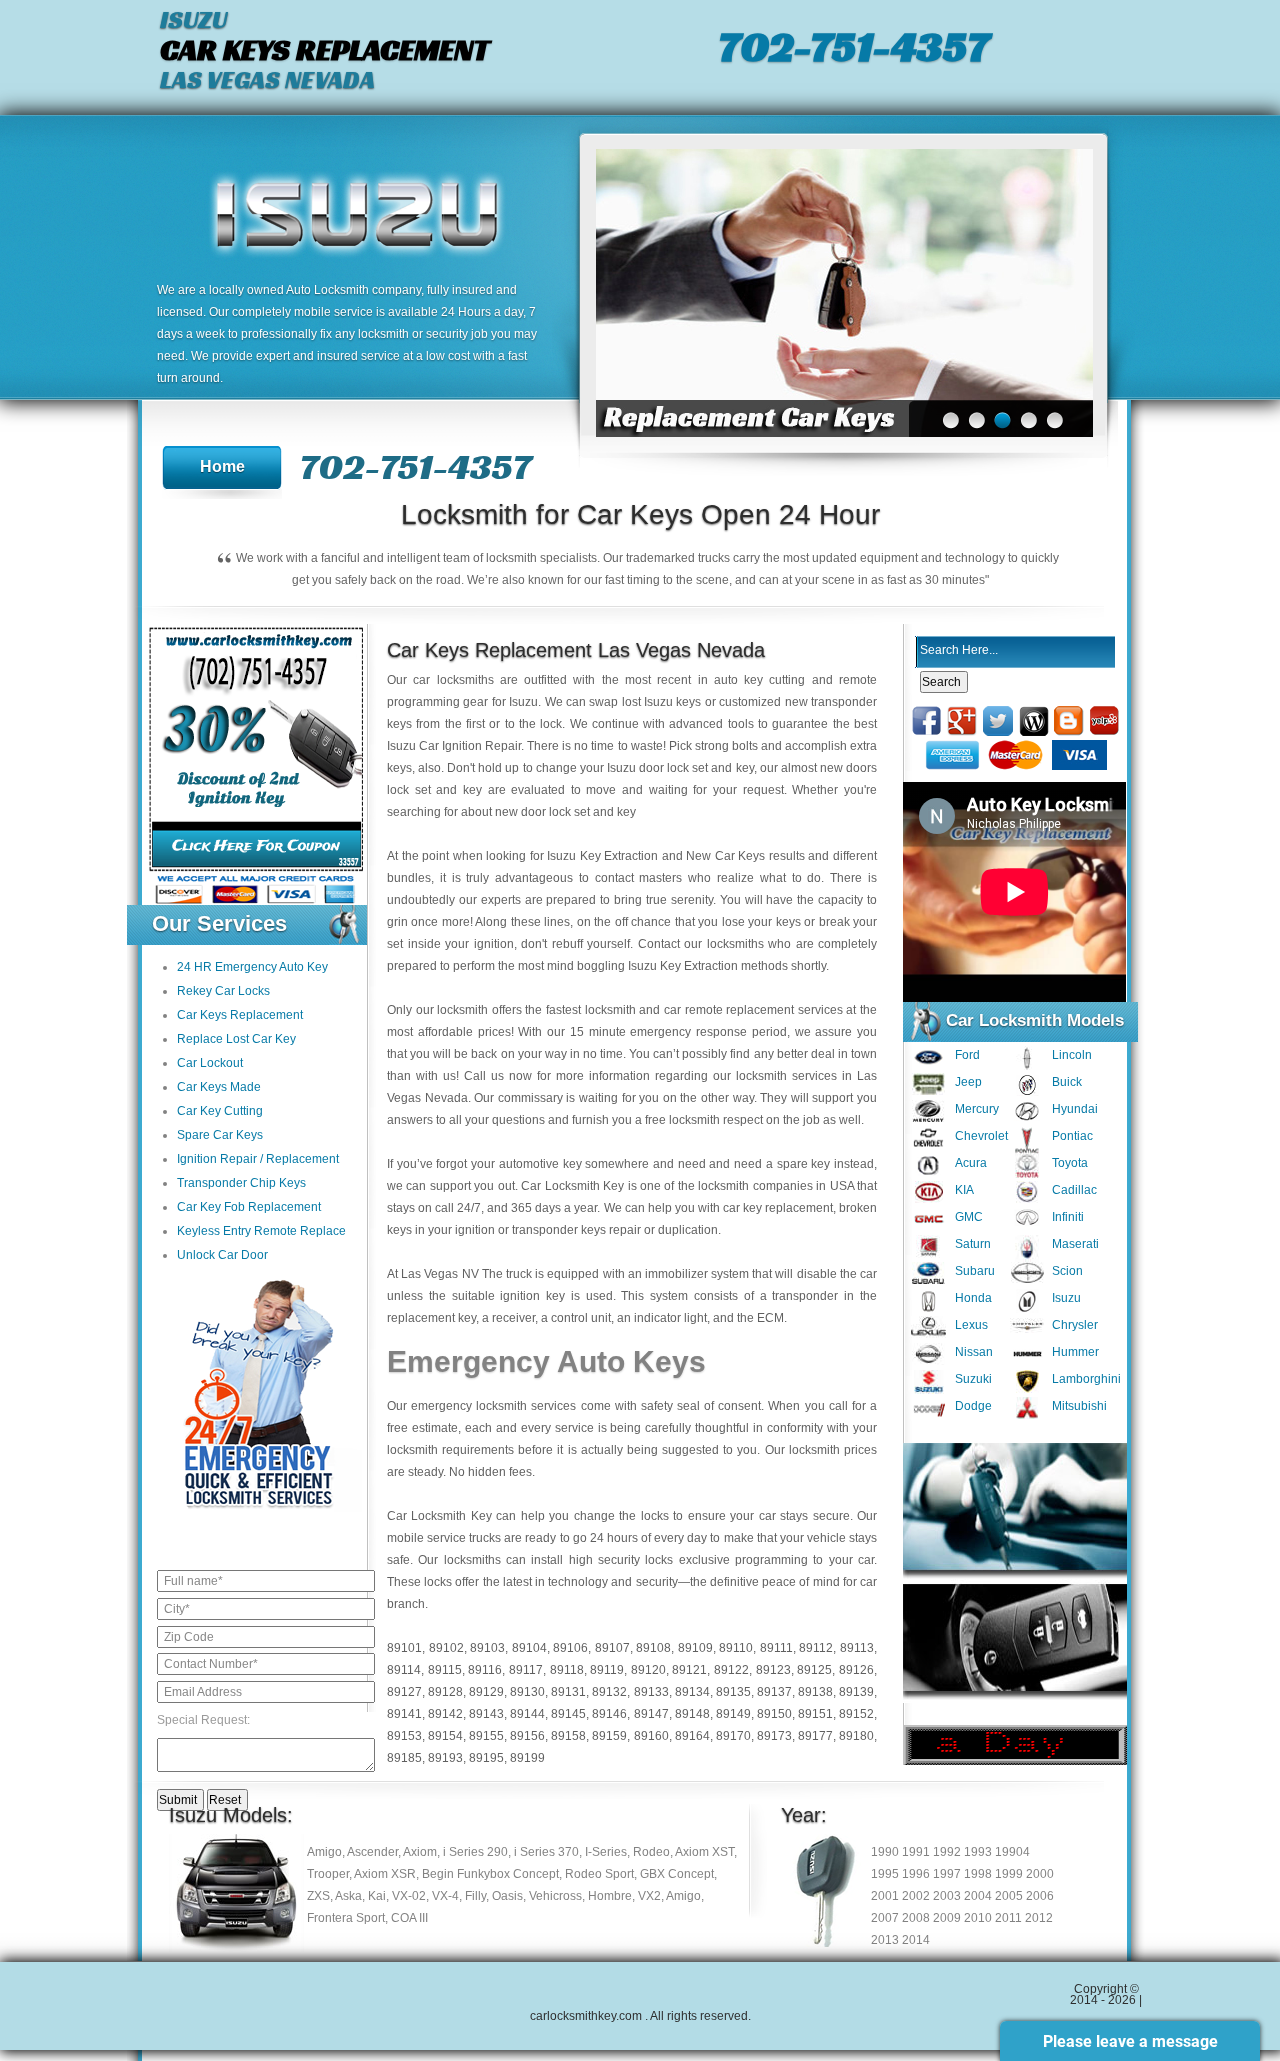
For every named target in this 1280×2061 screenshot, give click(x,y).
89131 (568, 1692)
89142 (445, 1714)
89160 (651, 1736)
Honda (973, 1298)
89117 (526, 1670)
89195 (486, 1758)
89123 (773, 1670)
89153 (404, 1736)
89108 (653, 1648)
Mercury (977, 1109)
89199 (527, 1758)
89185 (404, 1758)
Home (222, 466)
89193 (445, 1758)
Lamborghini (1086, 1379)
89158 (568, 1736)
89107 (612, 1648)
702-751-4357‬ (853, 46)
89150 (774, 1714)
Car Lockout (210, 1063)
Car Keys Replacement (240, 1015)
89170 (733, 1736)
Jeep (968, 1082)
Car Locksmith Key (439, 1516)
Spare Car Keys (220, 1135)
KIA (964, 1190)
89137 (774, 1692)
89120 (648, 1670)
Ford (967, 1055)
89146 (609, 1714)
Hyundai (1075, 1109)
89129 (486, 1692)
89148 (692, 1714)
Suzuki (973, 1379)
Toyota (1070, 1163)
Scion (1067, 1271)
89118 (567, 1670)
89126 (856, 1670)
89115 (445, 1670)
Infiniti (1068, 1217)
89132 (609, 1692)
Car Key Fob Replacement (249, 1207)
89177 (815, 1736)
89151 (815, 1714)
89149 (733, 1714)
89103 (487, 1648)
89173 (774, 1736)
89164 (692, 1736)
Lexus (971, 1325)
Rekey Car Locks (223, 991)
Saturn (973, 1244)
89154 (445, 1736)
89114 (404, 1670)
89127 (404, 1692)
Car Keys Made (219, 1087)
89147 (651, 1714)
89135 (733, 1692)
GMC (969, 1217)
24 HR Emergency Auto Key (252, 967)
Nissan (974, 1352)
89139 (856, 1692)
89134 (692, 1692)
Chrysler (1075, 1325)
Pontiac (1072, 1136)
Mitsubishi (1079, 1406)
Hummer (1075, 1352)
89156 (527, 1736)
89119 (607, 1670)
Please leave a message (1130, 2041)
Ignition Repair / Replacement (258, 1159)
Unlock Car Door (222, 1255)
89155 (486, 1736)
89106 (570, 1648)
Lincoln (1072, 1055)
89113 (857, 1648)
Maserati (1075, 1244)
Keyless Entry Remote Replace (261, 1231)
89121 (689, 1670)
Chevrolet (981, 1136)
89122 (731, 1670)
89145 (568, 1714)
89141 (404, 1714)
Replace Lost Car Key (236, 1039)
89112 (816, 1648)
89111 (776, 1648)
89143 (486, 1714)
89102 (446, 1648)
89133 (651, 1692)
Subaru (975, 1271)
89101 (404, 1648)
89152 (856, 1714)
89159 (609, 1736)
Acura (971, 1163)
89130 (527, 1692)
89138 (815, 1692)
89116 (485, 1670)
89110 (736, 1648)
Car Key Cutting (220, 1111)
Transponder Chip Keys (241, 1183)
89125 (814, 1670)
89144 (527, 1714)
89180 (856, 1736)
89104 (529, 1648)
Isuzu (1066, 1298)
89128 (445, 1692)
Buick (1067, 1082)
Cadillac (1074, 1190)
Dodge (973, 1406)
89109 (695, 1648)
